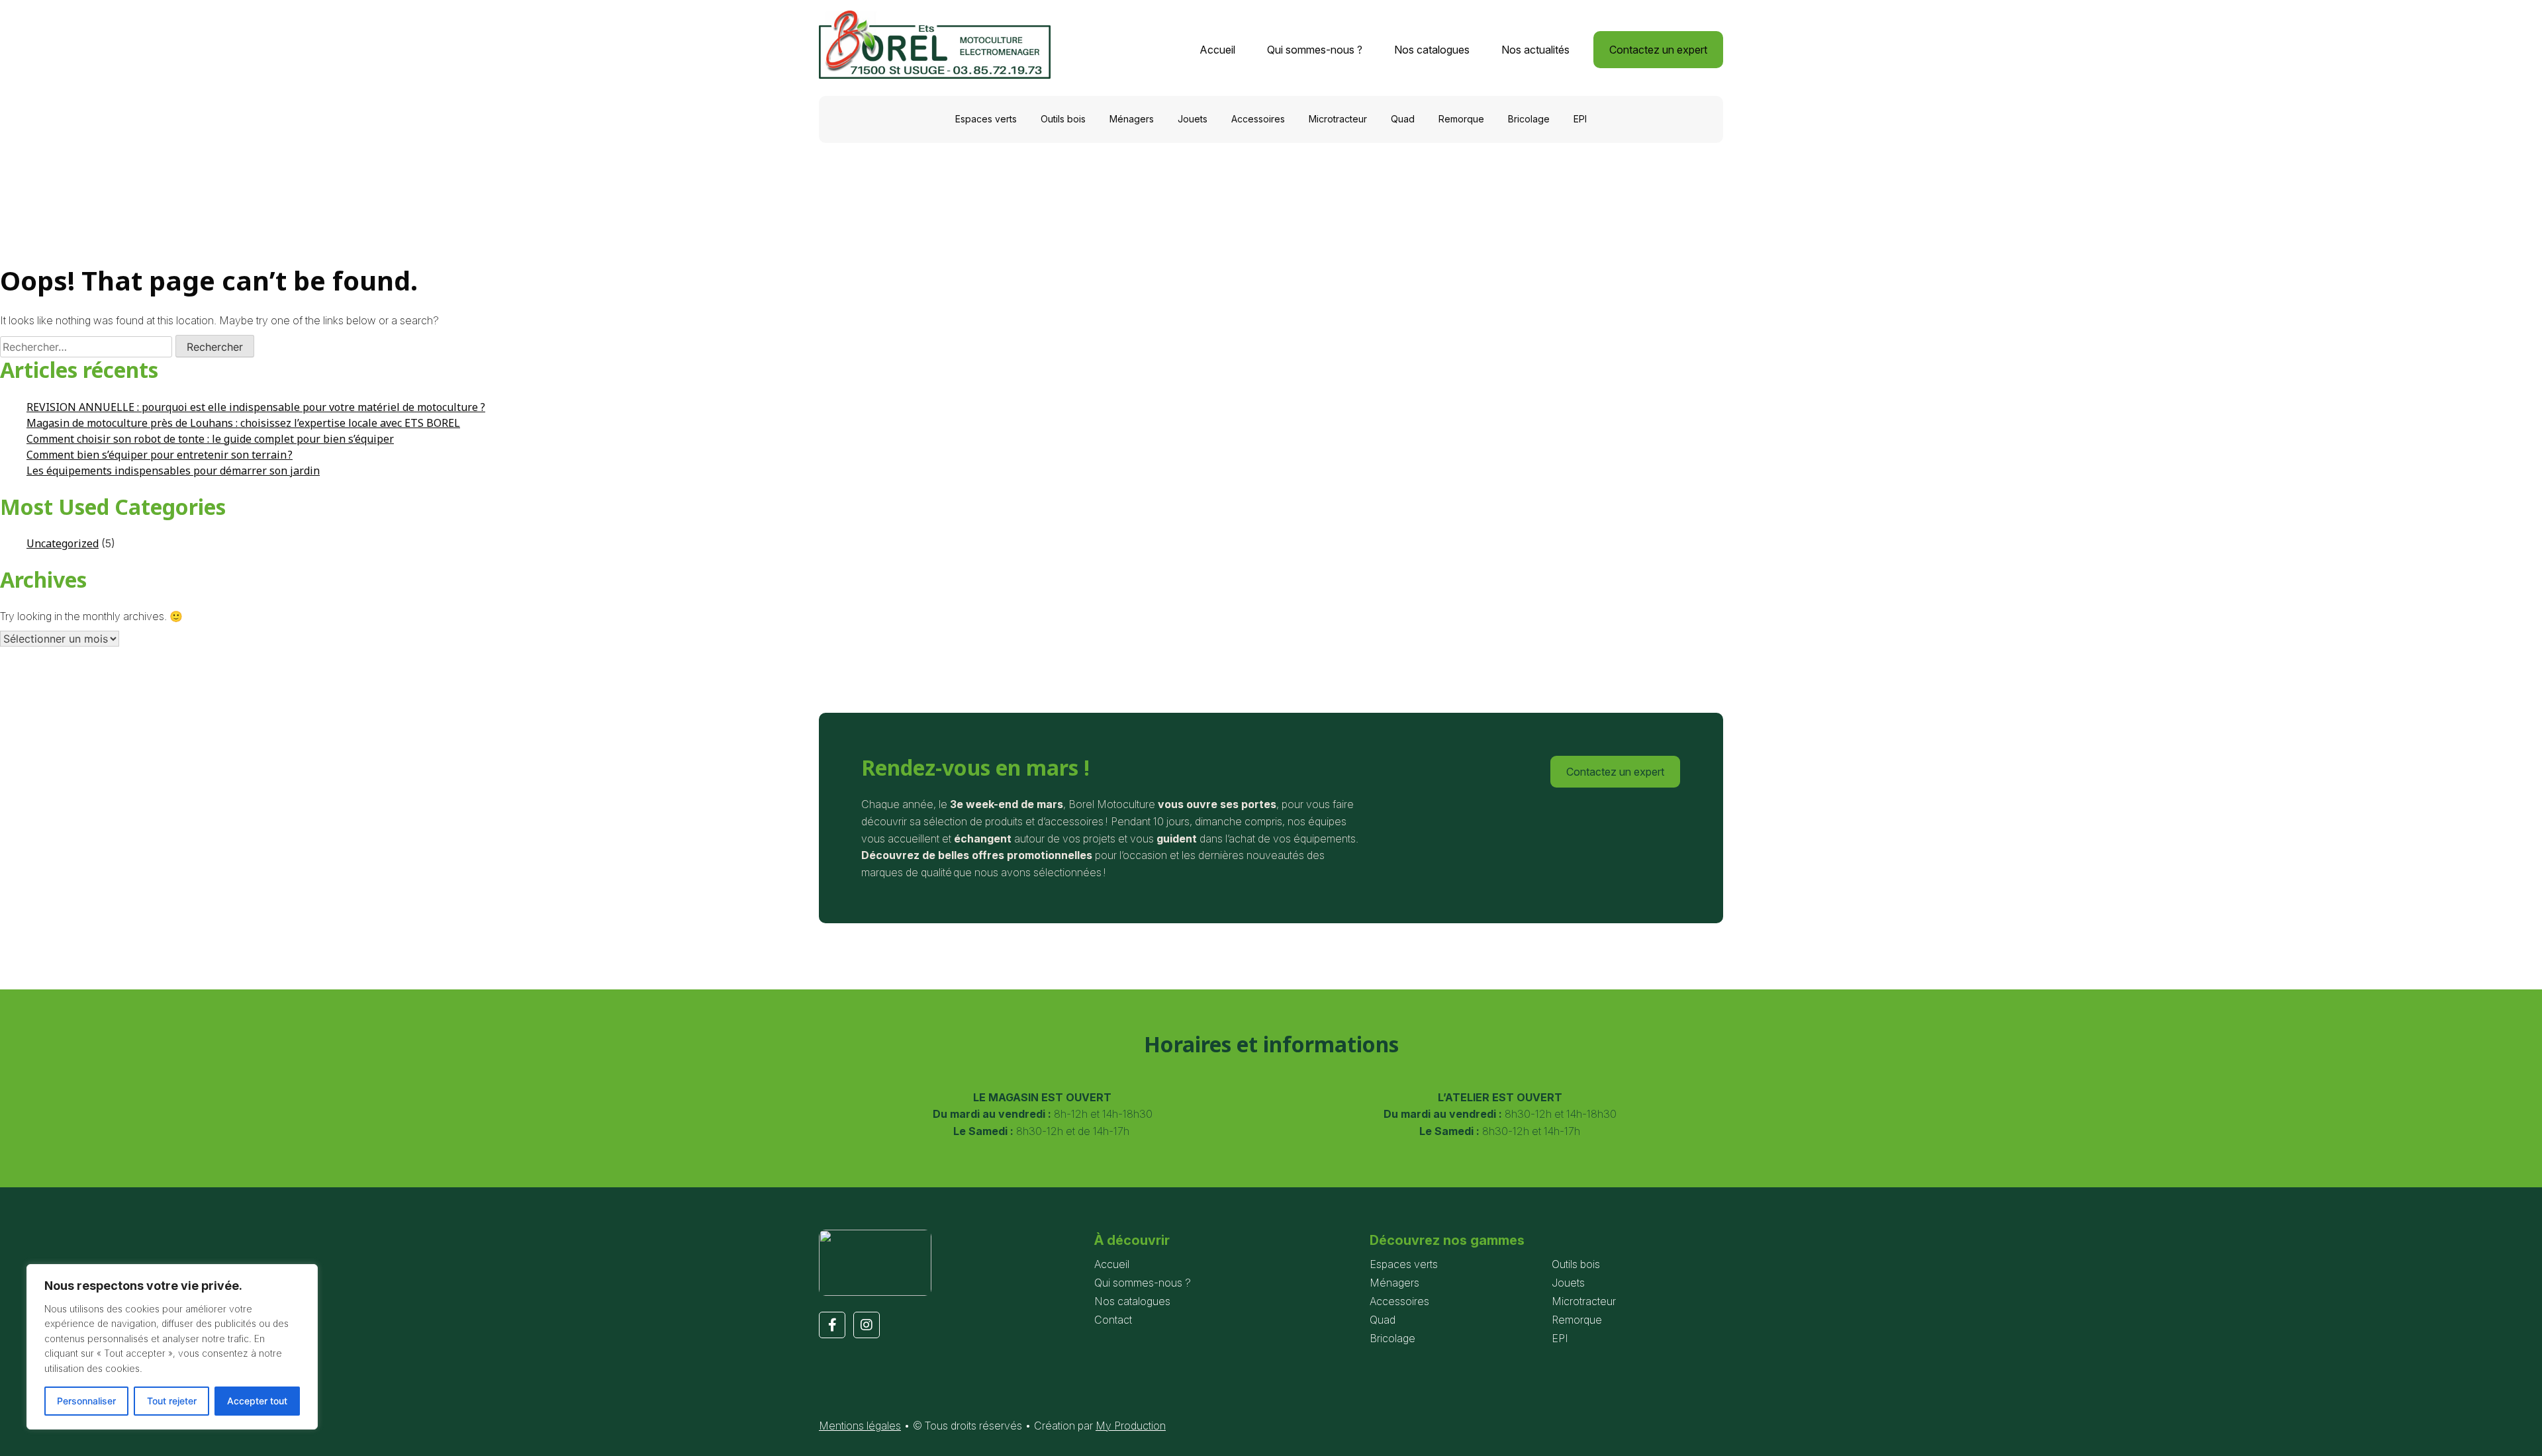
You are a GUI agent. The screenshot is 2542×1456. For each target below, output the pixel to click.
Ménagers (1132, 119)
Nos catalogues (1432, 50)
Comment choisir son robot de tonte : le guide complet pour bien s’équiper (210, 439)
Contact (1113, 1320)
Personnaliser (86, 1401)
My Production (1131, 1426)
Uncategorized (63, 543)
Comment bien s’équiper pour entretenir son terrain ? (160, 455)
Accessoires (1258, 119)
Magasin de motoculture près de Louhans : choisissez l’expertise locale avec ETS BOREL (243, 423)
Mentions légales (860, 1426)
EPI (1580, 119)
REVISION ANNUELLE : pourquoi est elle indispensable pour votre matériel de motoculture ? (256, 407)
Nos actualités (1535, 50)
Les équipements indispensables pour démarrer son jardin (173, 471)
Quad (1403, 119)
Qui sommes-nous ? (1315, 50)
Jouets (1193, 119)
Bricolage (1529, 119)
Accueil (1217, 50)
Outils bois (1063, 119)
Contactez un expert (1658, 50)
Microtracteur (1338, 119)
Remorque (1461, 119)
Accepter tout (257, 1401)
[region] (172, 1347)
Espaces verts (986, 119)
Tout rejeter (172, 1401)
